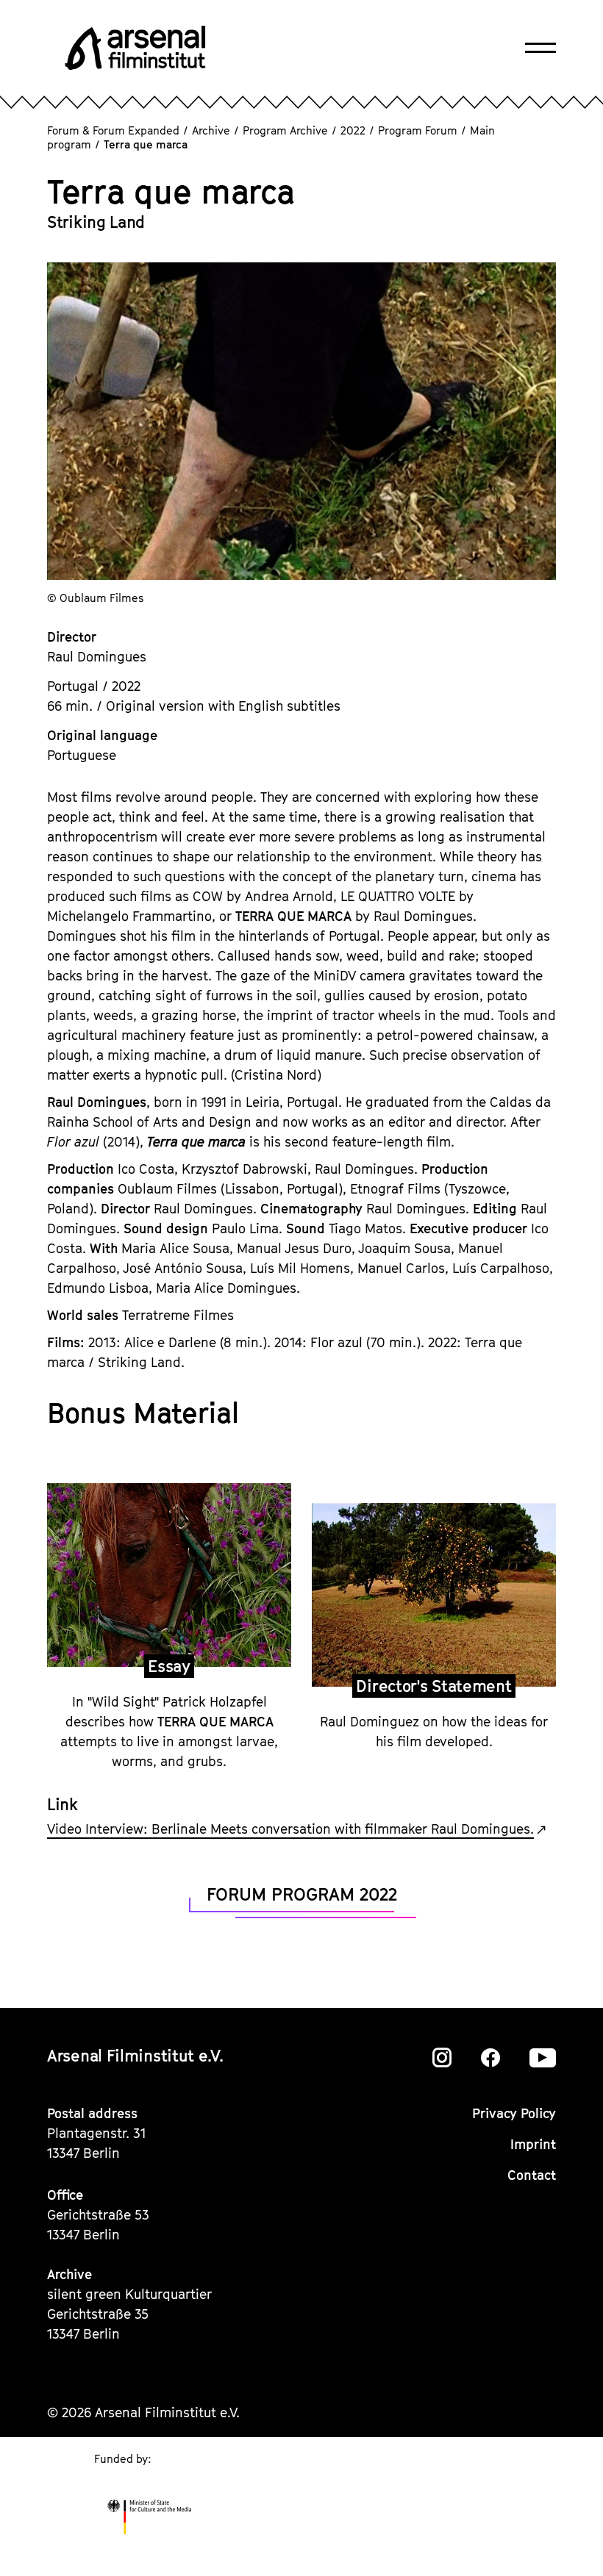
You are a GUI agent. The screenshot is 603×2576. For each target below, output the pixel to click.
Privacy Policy (514, 2113)
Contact (532, 2175)
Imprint (533, 2144)
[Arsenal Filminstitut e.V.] (135, 48)
